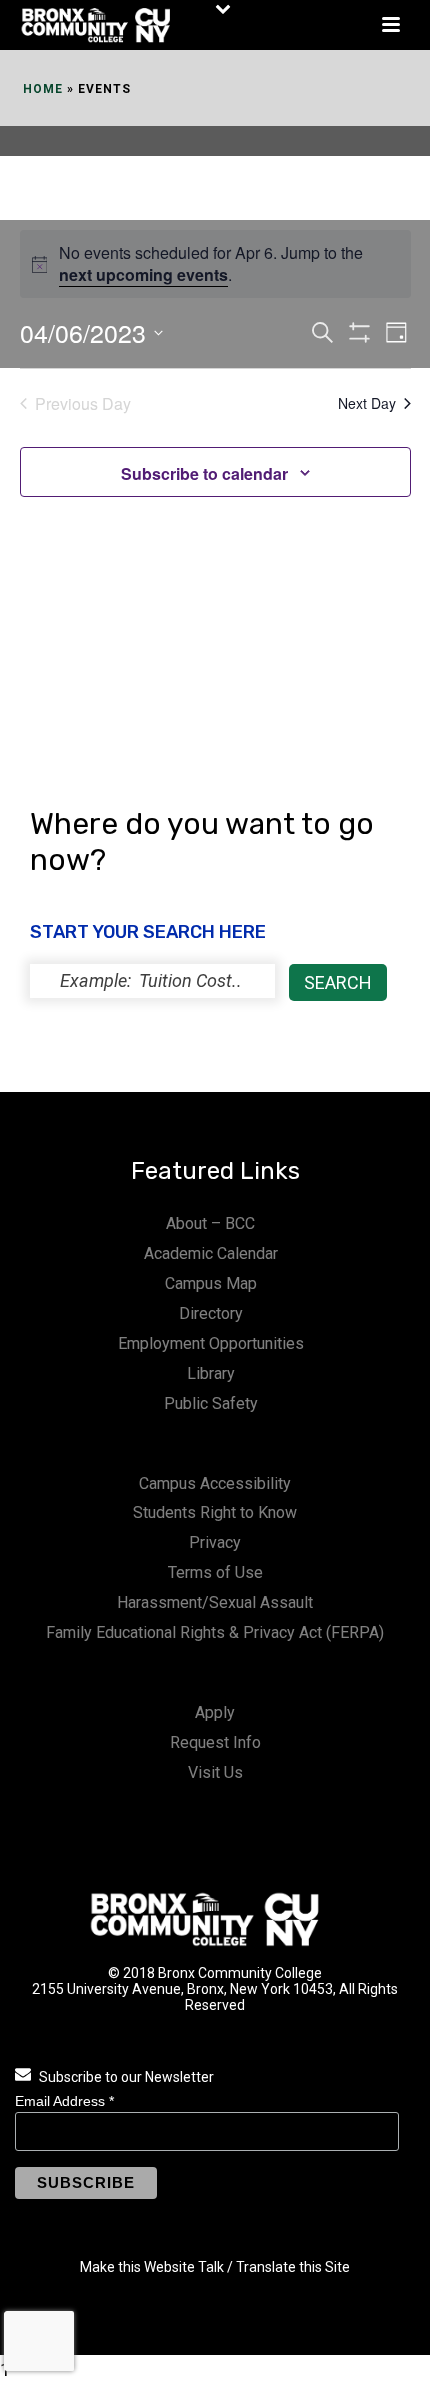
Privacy (215, 1542)
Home (43, 89)
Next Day (367, 403)
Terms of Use (215, 1572)
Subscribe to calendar (204, 473)
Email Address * (64, 2101)
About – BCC (210, 1223)
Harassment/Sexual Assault (215, 1602)
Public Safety (211, 1403)
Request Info (215, 1742)
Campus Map (211, 1283)
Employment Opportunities (211, 1343)
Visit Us (215, 1772)
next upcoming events (143, 274)
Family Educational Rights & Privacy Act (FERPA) (215, 1632)
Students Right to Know (215, 1512)
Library (211, 1373)
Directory (211, 1313)
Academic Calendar (211, 1253)
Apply (215, 1712)
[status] (152, 981)
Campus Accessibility (215, 1483)
